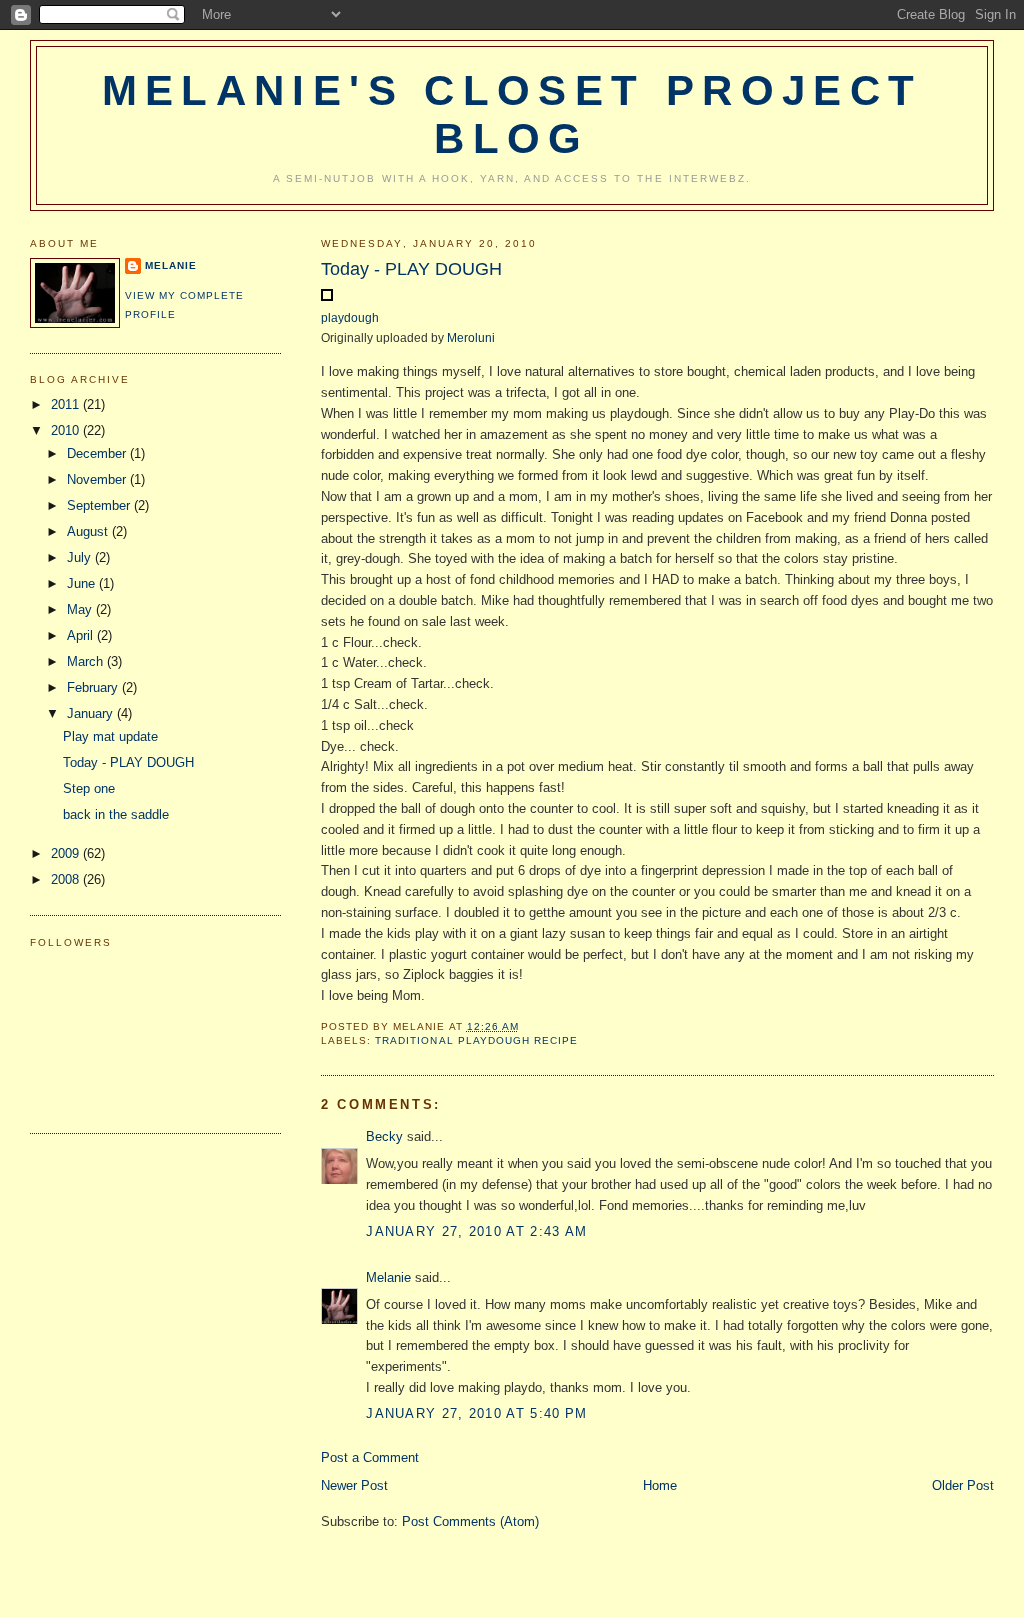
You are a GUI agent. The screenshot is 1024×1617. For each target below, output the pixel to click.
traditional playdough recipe (476, 1040)
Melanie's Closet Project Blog (512, 114)
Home (660, 1485)
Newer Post (354, 1485)
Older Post (963, 1485)
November (98, 479)
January (92, 713)
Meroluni (471, 337)
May (81, 609)
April (82, 635)
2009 (67, 853)
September (100, 505)
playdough (350, 317)
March (87, 661)
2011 (67, 404)
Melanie (388, 1277)
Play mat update (110, 736)
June (83, 583)
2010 (67, 430)
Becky (384, 1136)
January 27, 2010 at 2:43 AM (476, 1231)
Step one (89, 788)
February (94, 687)
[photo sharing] (327, 296)
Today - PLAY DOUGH (411, 269)
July (81, 557)
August (89, 531)
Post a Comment (370, 1457)
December (98, 453)
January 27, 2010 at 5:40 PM (476, 1413)
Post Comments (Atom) (470, 1521)
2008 (67, 879)
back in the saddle (116, 814)
